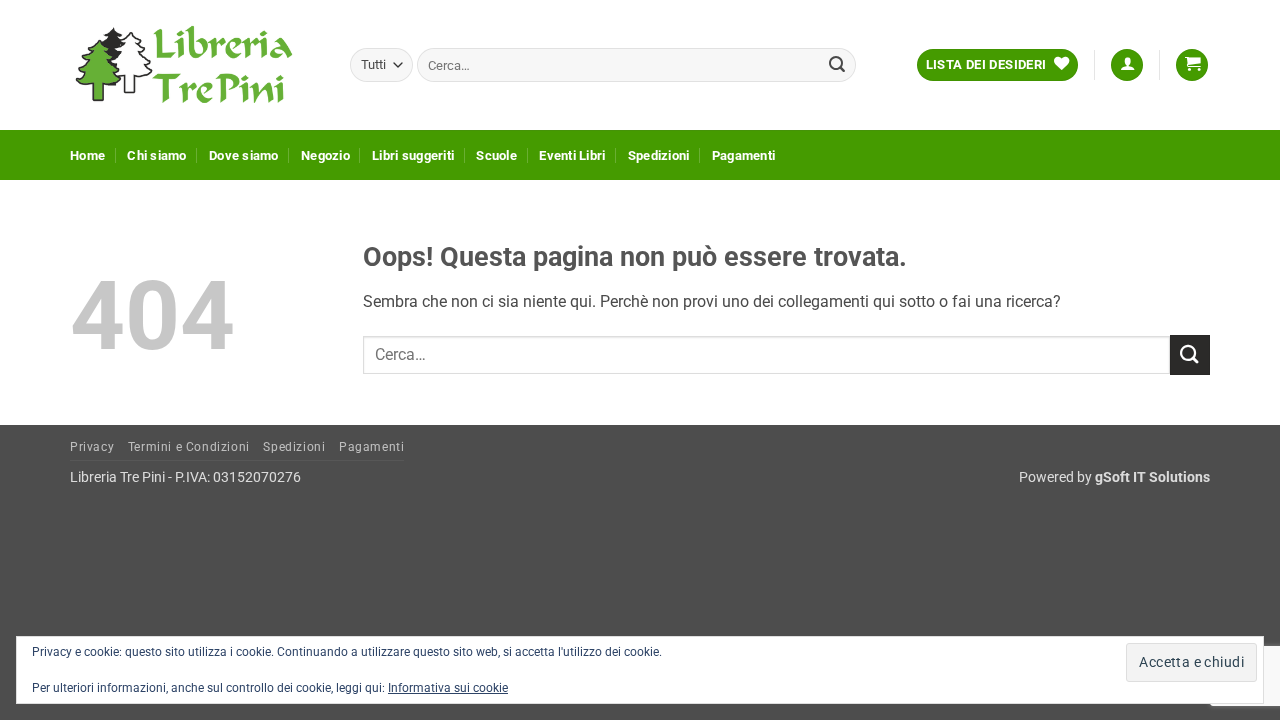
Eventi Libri (572, 155)
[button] (1127, 65)
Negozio (325, 155)
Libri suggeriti (413, 155)
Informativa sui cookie (448, 688)
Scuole (496, 155)
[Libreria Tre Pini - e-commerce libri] (195, 65)
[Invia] (837, 65)
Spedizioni (659, 155)
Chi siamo (156, 155)
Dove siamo (244, 155)
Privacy (92, 447)
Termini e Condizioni (189, 447)
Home (87, 155)
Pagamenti (743, 155)
